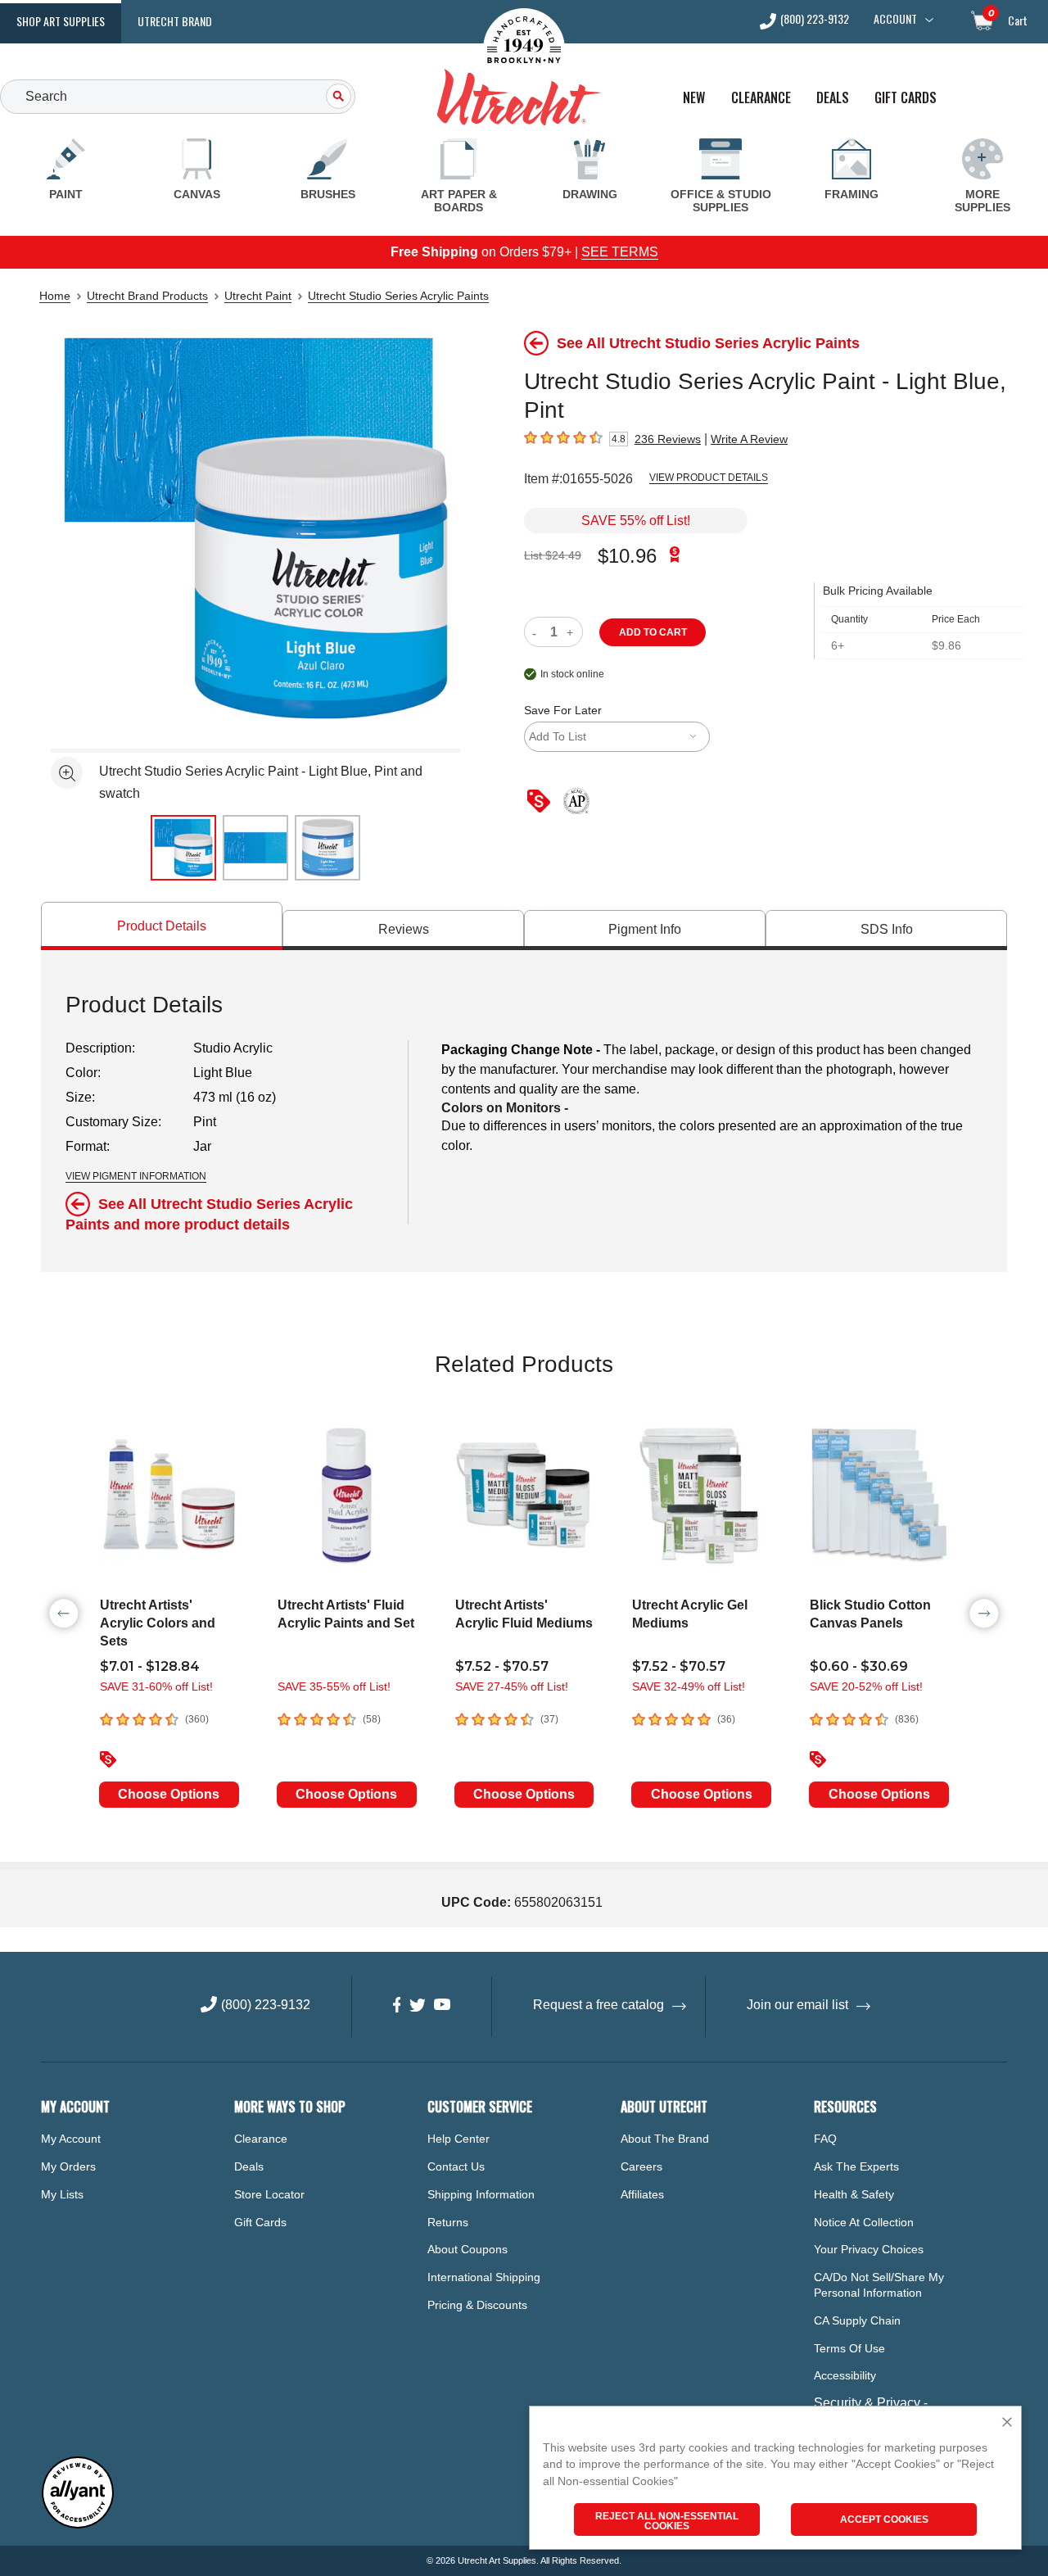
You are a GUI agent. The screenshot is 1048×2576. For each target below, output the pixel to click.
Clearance (761, 98)
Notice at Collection (864, 2222)
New (694, 98)
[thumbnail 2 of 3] (255, 848)
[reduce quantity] (538, 632)
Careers (641, 2166)
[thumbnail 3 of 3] (327, 848)
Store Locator (269, 2194)
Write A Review (749, 439)
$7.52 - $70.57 (502, 1666)
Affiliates (642, 2194)
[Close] (1007, 2423)
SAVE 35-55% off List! (334, 1686)
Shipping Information (481, 2194)
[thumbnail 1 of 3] (183, 848)
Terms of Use (849, 2348)
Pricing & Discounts (477, 2305)
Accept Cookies (884, 2519)
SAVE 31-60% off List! (156, 1686)
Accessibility (845, 2375)
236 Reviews (668, 439)
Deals (833, 98)
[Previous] (64, 1614)
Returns (448, 2222)
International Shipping (484, 2277)
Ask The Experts (856, 2166)
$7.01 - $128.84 (150, 1666)
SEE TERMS (620, 252)
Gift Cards (906, 98)
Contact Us (456, 2166)
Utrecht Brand (175, 21)
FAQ (825, 2139)
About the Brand (665, 2139)
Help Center (458, 2139)
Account (895, 19)
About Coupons (468, 2249)
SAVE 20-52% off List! (866, 1686)
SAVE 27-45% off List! (512, 1686)
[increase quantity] (572, 632)
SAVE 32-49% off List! (689, 1686)
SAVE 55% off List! (636, 521)
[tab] (162, 926)
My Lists (62, 2194)
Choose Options (169, 1794)
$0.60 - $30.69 (859, 1666)
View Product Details (709, 478)
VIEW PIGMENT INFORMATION (136, 1176)
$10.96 (627, 556)
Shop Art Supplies (61, 21)
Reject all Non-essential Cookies (667, 2521)
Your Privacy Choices (869, 2249)
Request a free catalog (599, 2005)
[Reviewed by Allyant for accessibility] (78, 2525)
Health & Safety (854, 2194)
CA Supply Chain (857, 2320)
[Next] (984, 1614)
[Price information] (542, 802)
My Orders (68, 2166)
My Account (71, 2139)
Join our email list (797, 2005)
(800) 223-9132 (815, 20)
